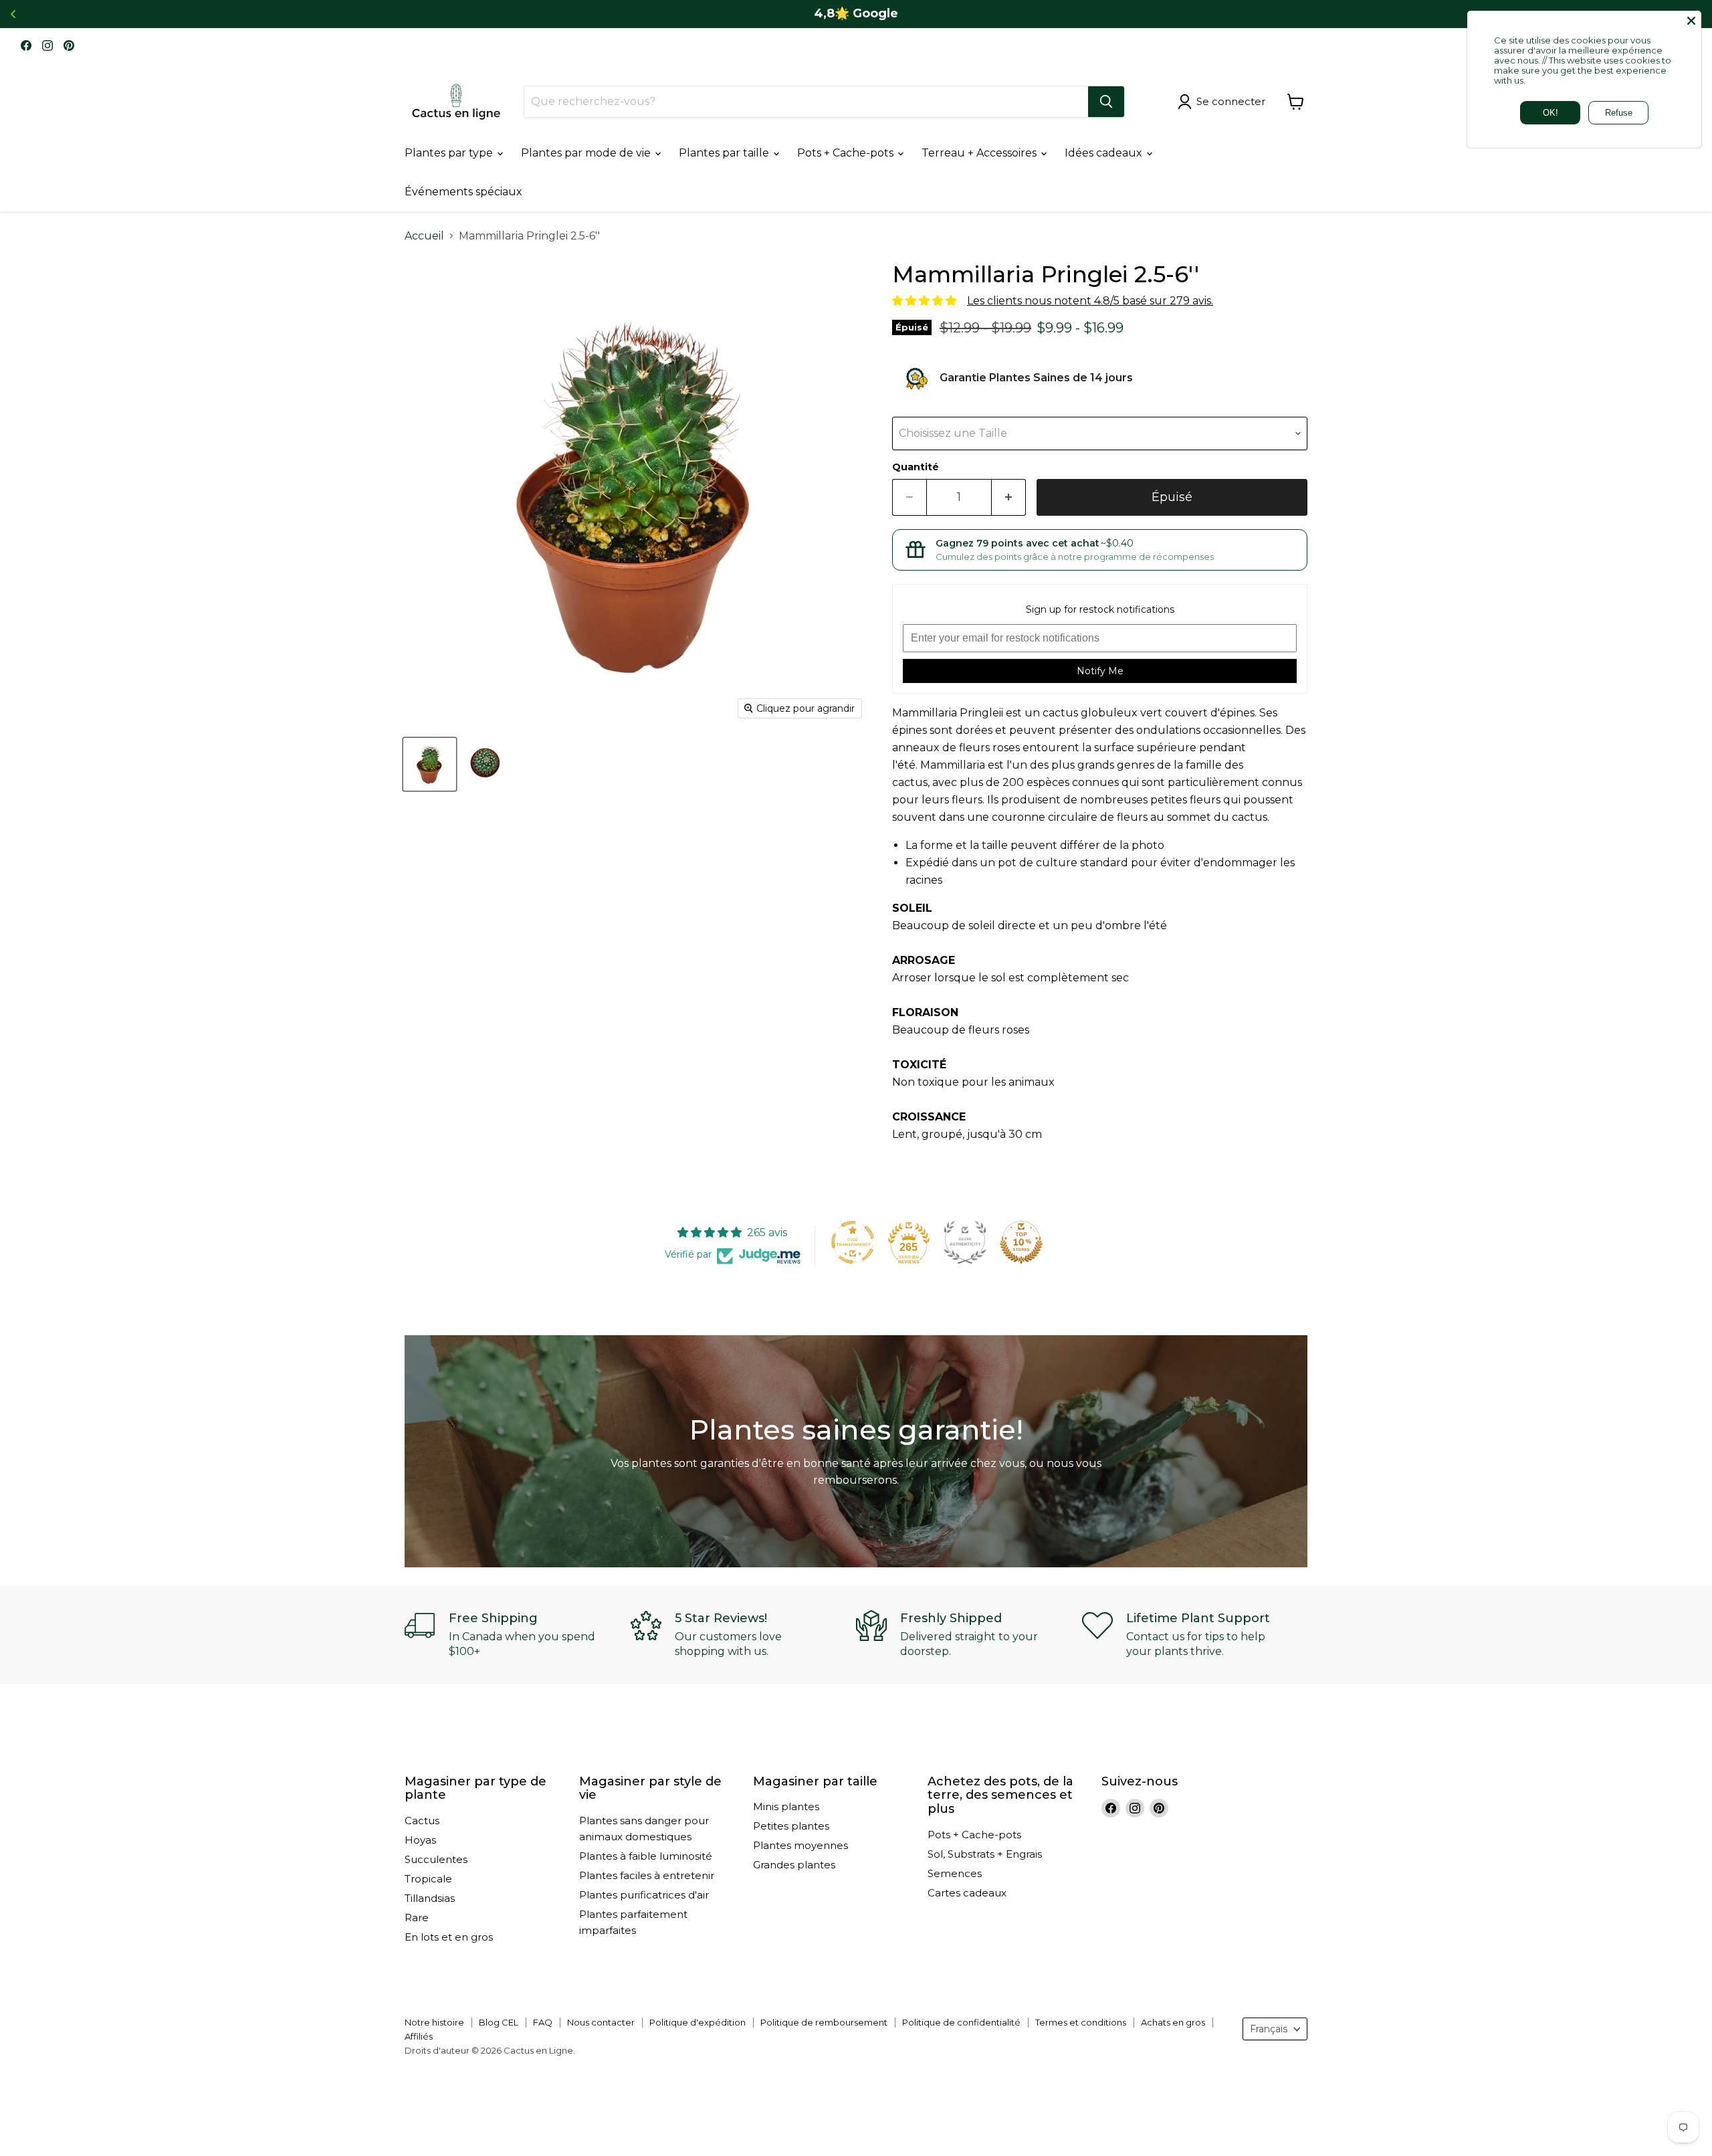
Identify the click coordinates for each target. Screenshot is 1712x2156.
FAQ (543, 2022)
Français (1269, 2029)
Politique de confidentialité (961, 2022)
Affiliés (419, 2036)
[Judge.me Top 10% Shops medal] (1021, 1242)
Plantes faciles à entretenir (647, 1875)
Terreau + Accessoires (980, 153)
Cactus (422, 1821)
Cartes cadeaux (967, 1893)
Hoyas (420, 1840)
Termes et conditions (1081, 2022)
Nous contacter (601, 2022)
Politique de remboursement (824, 2022)
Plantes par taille (725, 153)
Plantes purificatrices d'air (644, 1895)
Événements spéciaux (463, 192)
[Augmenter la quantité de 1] (1009, 497)
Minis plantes (786, 1806)
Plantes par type (450, 153)
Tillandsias (430, 1898)
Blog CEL (499, 2022)
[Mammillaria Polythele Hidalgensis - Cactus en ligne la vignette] (430, 764)
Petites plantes (791, 1826)
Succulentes (436, 1859)
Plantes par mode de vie (587, 153)
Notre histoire (434, 2022)
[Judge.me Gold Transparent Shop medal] (853, 1242)
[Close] (1691, 21)
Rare (417, 1918)
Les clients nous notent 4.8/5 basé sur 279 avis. (1090, 301)
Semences (955, 1873)
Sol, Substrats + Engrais (985, 1854)
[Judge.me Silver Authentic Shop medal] (965, 1242)
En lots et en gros (449, 1937)
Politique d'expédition (698, 2022)
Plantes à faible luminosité (646, 1856)
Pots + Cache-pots (847, 153)
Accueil (424, 236)
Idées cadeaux (1105, 153)
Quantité (916, 467)
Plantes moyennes (800, 1845)
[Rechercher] (1106, 102)
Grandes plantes (794, 1865)
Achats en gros (1173, 2022)
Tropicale (428, 1879)
